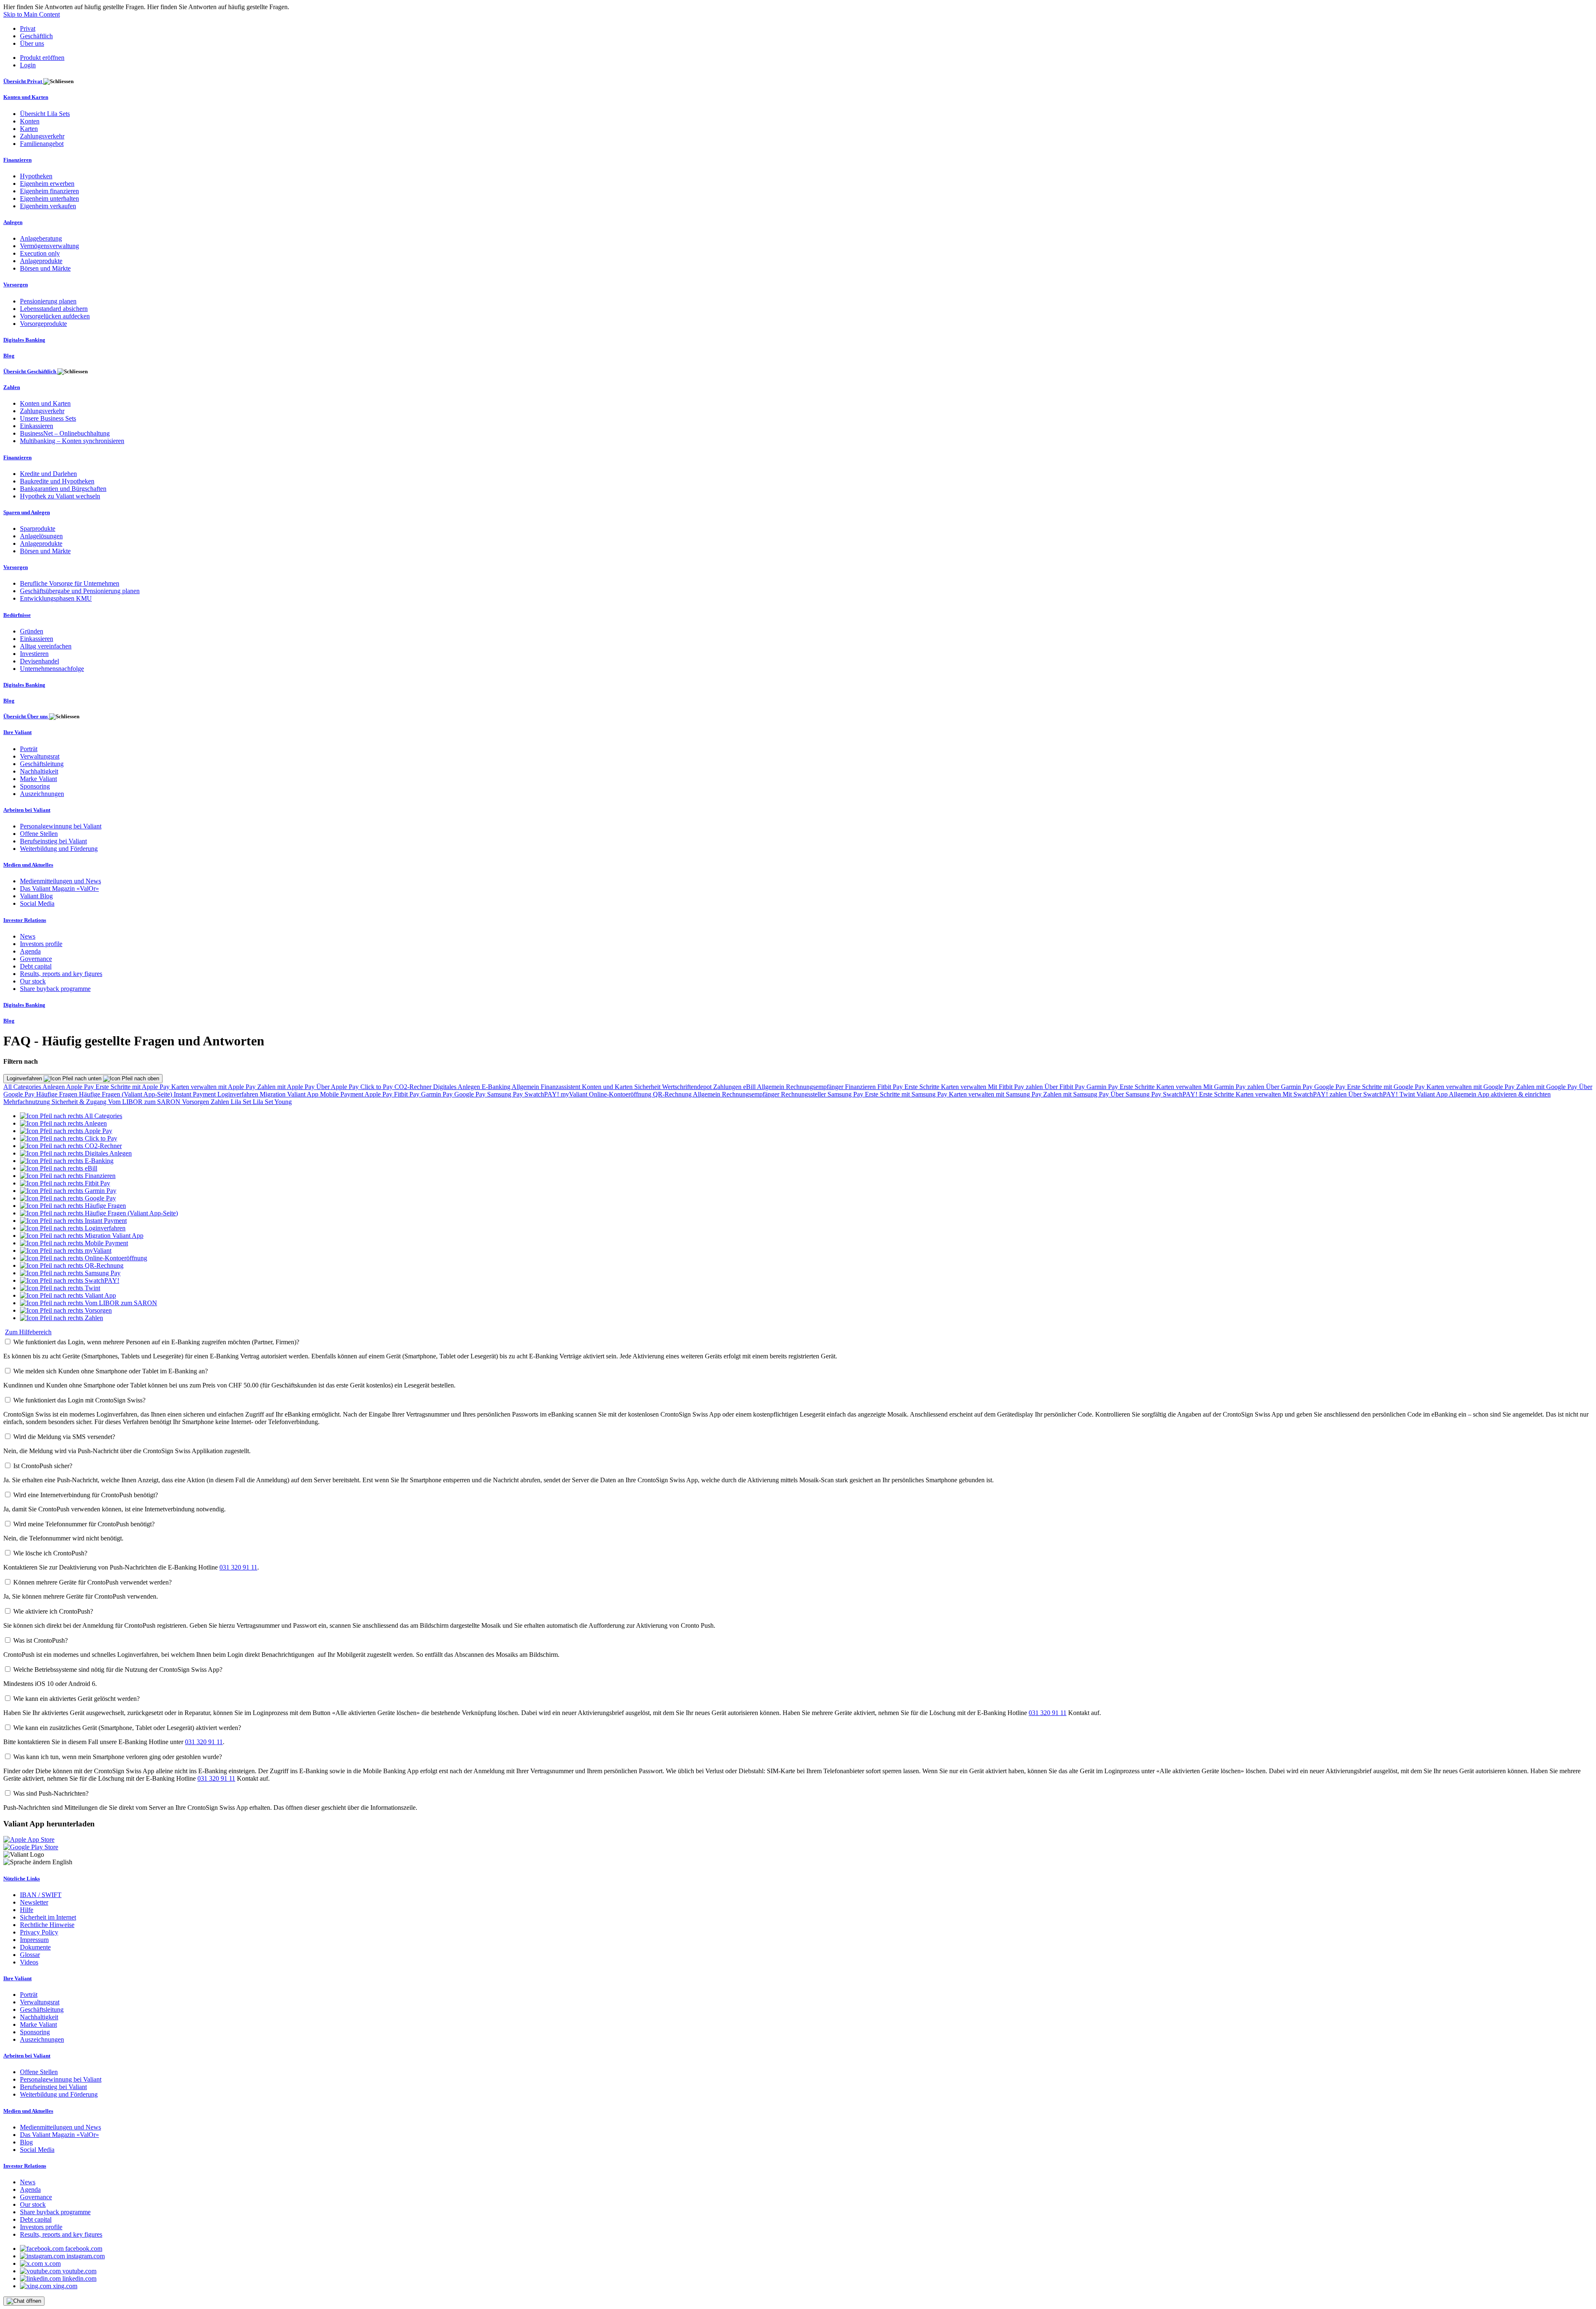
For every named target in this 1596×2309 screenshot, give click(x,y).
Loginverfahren (25, 1078)
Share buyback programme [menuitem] (55, 989)
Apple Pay (81, 1087)
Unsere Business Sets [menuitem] (48, 418)
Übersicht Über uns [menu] (26, 716)
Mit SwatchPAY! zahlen (1315, 1094)
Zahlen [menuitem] (12, 387)
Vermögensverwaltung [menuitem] (49, 246)
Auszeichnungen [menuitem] (42, 794)
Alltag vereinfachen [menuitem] (46, 646)
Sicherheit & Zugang (80, 1102)
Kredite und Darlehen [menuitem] (48, 474)
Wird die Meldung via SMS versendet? (64, 1437)
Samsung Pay (506, 1094)
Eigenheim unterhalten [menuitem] (49, 198)
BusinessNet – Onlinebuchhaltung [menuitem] (65, 433)
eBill (750, 1087)
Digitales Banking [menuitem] (24, 340)
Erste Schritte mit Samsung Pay (907, 1094)
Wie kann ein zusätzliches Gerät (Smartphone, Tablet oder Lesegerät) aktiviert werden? (127, 1728)
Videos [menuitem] (29, 1962)
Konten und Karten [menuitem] (26, 97)
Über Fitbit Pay (1065, 1087)
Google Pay (1331, 1087)
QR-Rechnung (673, 1094)
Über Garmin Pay (1290, 1087)
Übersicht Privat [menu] (23, 81)
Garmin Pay (1103, 1087)
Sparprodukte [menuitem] (38, 529)
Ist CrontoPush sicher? (43, 1466)
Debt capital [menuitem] (36, 966)
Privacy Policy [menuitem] (39, 1932)
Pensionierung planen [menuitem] (48, 301)
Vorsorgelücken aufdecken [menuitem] (55, 316)
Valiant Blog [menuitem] (36, 896)
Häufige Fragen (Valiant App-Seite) (126, 1094)
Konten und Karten (608, 1087)
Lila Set (242, 1102)
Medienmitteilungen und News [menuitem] (60, 881)
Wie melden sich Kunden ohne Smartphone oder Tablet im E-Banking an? (111, 1371)
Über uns (32, 43)
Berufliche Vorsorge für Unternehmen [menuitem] (70, 583)
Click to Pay (377, 1087)
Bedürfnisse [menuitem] (17, 615)
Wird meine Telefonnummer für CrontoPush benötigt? (84, 1524)
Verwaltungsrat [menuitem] (40, 756)
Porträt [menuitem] (29, 749)
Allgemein (526, 1087)
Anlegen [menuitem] (13, 222)
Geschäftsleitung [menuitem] (42, 764)
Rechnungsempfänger (815, 1087)
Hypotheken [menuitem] (36, 176)
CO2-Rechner (414, 1087)
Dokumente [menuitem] (35, 1947)
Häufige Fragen (58, 1094)
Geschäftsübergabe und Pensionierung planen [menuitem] (80, 591)
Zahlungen (728, 1087)
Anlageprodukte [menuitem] (41, 261)
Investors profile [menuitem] (41, 944)
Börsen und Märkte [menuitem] (45, 268)
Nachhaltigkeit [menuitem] (39, 771)
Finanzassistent (561, 1087)
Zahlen (221, 1102)
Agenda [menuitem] (30, 951)
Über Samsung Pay (1137, 1094)
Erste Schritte (923, 1087)
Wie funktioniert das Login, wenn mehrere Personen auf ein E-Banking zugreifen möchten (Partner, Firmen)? (156, 1342)
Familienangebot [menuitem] (42, 144)
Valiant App (1433, 1094)
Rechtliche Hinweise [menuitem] (47, 1925)
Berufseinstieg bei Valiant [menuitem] (53, 841)
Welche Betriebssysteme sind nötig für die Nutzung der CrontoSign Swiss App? (118, 1670)
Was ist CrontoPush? (41, 1640)
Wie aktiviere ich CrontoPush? (53, 1611)
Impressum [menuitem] (34, 1940)
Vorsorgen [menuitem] (16, 285)
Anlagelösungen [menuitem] (41, 536)
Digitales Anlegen (457, 1087)
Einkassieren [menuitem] (37, 426)
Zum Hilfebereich (28, 1332)
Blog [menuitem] (9, 356)
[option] (71, 1116)
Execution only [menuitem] (40, 253)
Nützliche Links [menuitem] (22, 1879)
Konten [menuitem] (30, 121)
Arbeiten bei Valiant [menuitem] (27, 810)
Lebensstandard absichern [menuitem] (54, 309)
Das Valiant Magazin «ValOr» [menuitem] (59, 888)
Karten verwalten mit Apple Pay (214, 1087)
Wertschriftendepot (688, 1087)
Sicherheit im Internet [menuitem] (48, 1917)
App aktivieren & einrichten (1514, 1094)
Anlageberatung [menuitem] (41, 238)
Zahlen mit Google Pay (1548, 1087)
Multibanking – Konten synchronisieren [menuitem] (72, 441)
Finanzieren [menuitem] (17, 160)
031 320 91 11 (238, 1567)
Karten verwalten (964, 1087)
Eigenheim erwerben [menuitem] (47, 184)
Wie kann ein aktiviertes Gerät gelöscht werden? (76, 1699)
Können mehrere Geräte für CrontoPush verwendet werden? (92, 1582)
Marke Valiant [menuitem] (38, 779)
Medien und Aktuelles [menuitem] (28, 865)
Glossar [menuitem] (30, 1955)
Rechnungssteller (804, 1094)
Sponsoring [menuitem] (35, 786)
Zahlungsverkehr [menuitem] (42, 136)
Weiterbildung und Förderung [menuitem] (59, 849)
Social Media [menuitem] (37, 903)
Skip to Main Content (32, 14)
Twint (1408, 1094)
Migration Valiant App (290, 1094)
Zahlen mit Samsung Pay (1077, 1094)
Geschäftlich (36, 36)
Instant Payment (196, 1094)
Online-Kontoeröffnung (621, 1094)
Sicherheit (648, 1087)
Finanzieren (861, 1087)
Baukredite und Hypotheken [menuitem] (57, 481)
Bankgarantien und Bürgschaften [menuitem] (63, 489)
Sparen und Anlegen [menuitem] (27, 512)
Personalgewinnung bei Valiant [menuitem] (61, 826)
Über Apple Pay (338, 1087)
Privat (28, 28)
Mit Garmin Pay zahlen (1235, 1087)
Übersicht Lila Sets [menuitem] (45, 114)
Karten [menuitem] (29, 129)
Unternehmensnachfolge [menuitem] (52, 669)
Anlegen (54, 1087)
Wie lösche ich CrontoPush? (50, 1553)
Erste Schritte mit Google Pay (1387, 1087)
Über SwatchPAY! (1374, 1094)
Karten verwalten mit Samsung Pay (996, 1094)
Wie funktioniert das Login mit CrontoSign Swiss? (79, 1400)
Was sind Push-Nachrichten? (51, 1793)
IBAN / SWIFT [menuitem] (41, 1895)
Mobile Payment (342, 1094)
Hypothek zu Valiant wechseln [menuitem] (60, 496)
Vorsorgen (196, 1102)
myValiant (575, 1094)
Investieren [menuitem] (34, 654)
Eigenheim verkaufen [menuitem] (48, 206)
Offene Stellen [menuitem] (39, 834)
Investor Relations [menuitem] (25, 920)
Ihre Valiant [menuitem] (17, 732)
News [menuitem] (28, 936)
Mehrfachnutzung (27, 1102)
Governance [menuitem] (36, 959)
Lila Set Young (272, 1102)
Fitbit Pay (891, 1087)
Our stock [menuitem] (33, 981)
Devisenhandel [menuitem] (39, 661)
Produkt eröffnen (42, 58)
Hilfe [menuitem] (27, 1910)
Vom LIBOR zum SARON (145, 1102)
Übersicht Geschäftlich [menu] (30, 371)
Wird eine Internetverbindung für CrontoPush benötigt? (86, 1495)
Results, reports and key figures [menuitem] (61, 974)
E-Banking (497, 1087)
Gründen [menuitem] (32, 631)
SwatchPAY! (543, 1094)
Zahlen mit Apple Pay (287, 1087)
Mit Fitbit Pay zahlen (1016, 1087)
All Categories (23, 1087)
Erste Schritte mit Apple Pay (133, 1087)
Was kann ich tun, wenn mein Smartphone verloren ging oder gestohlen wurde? (118, 1757)
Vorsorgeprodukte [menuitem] (43, 324)
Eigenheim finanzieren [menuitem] (49, 191)
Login (28, 65)
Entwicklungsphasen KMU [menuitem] (56, 598)
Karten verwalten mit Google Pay (1471, 1087)
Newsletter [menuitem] (34, 1902)
